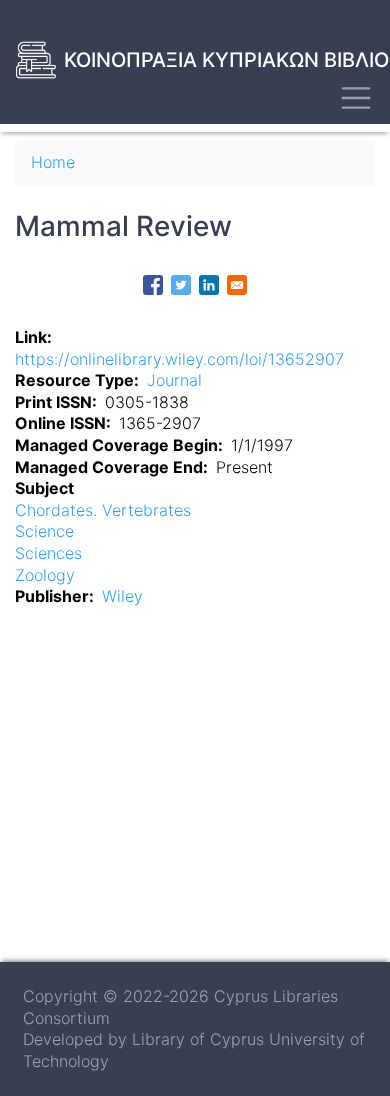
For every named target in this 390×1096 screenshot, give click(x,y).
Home (53, 162)
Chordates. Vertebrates (103, 510)
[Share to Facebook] (153, 285)
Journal (174, 380)
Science (44, 531)
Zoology (45, 575)
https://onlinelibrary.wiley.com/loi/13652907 (179, 359)
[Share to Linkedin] (209, 285)
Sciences (48, 553)
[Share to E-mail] (237, 285)
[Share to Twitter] (181, 285)
